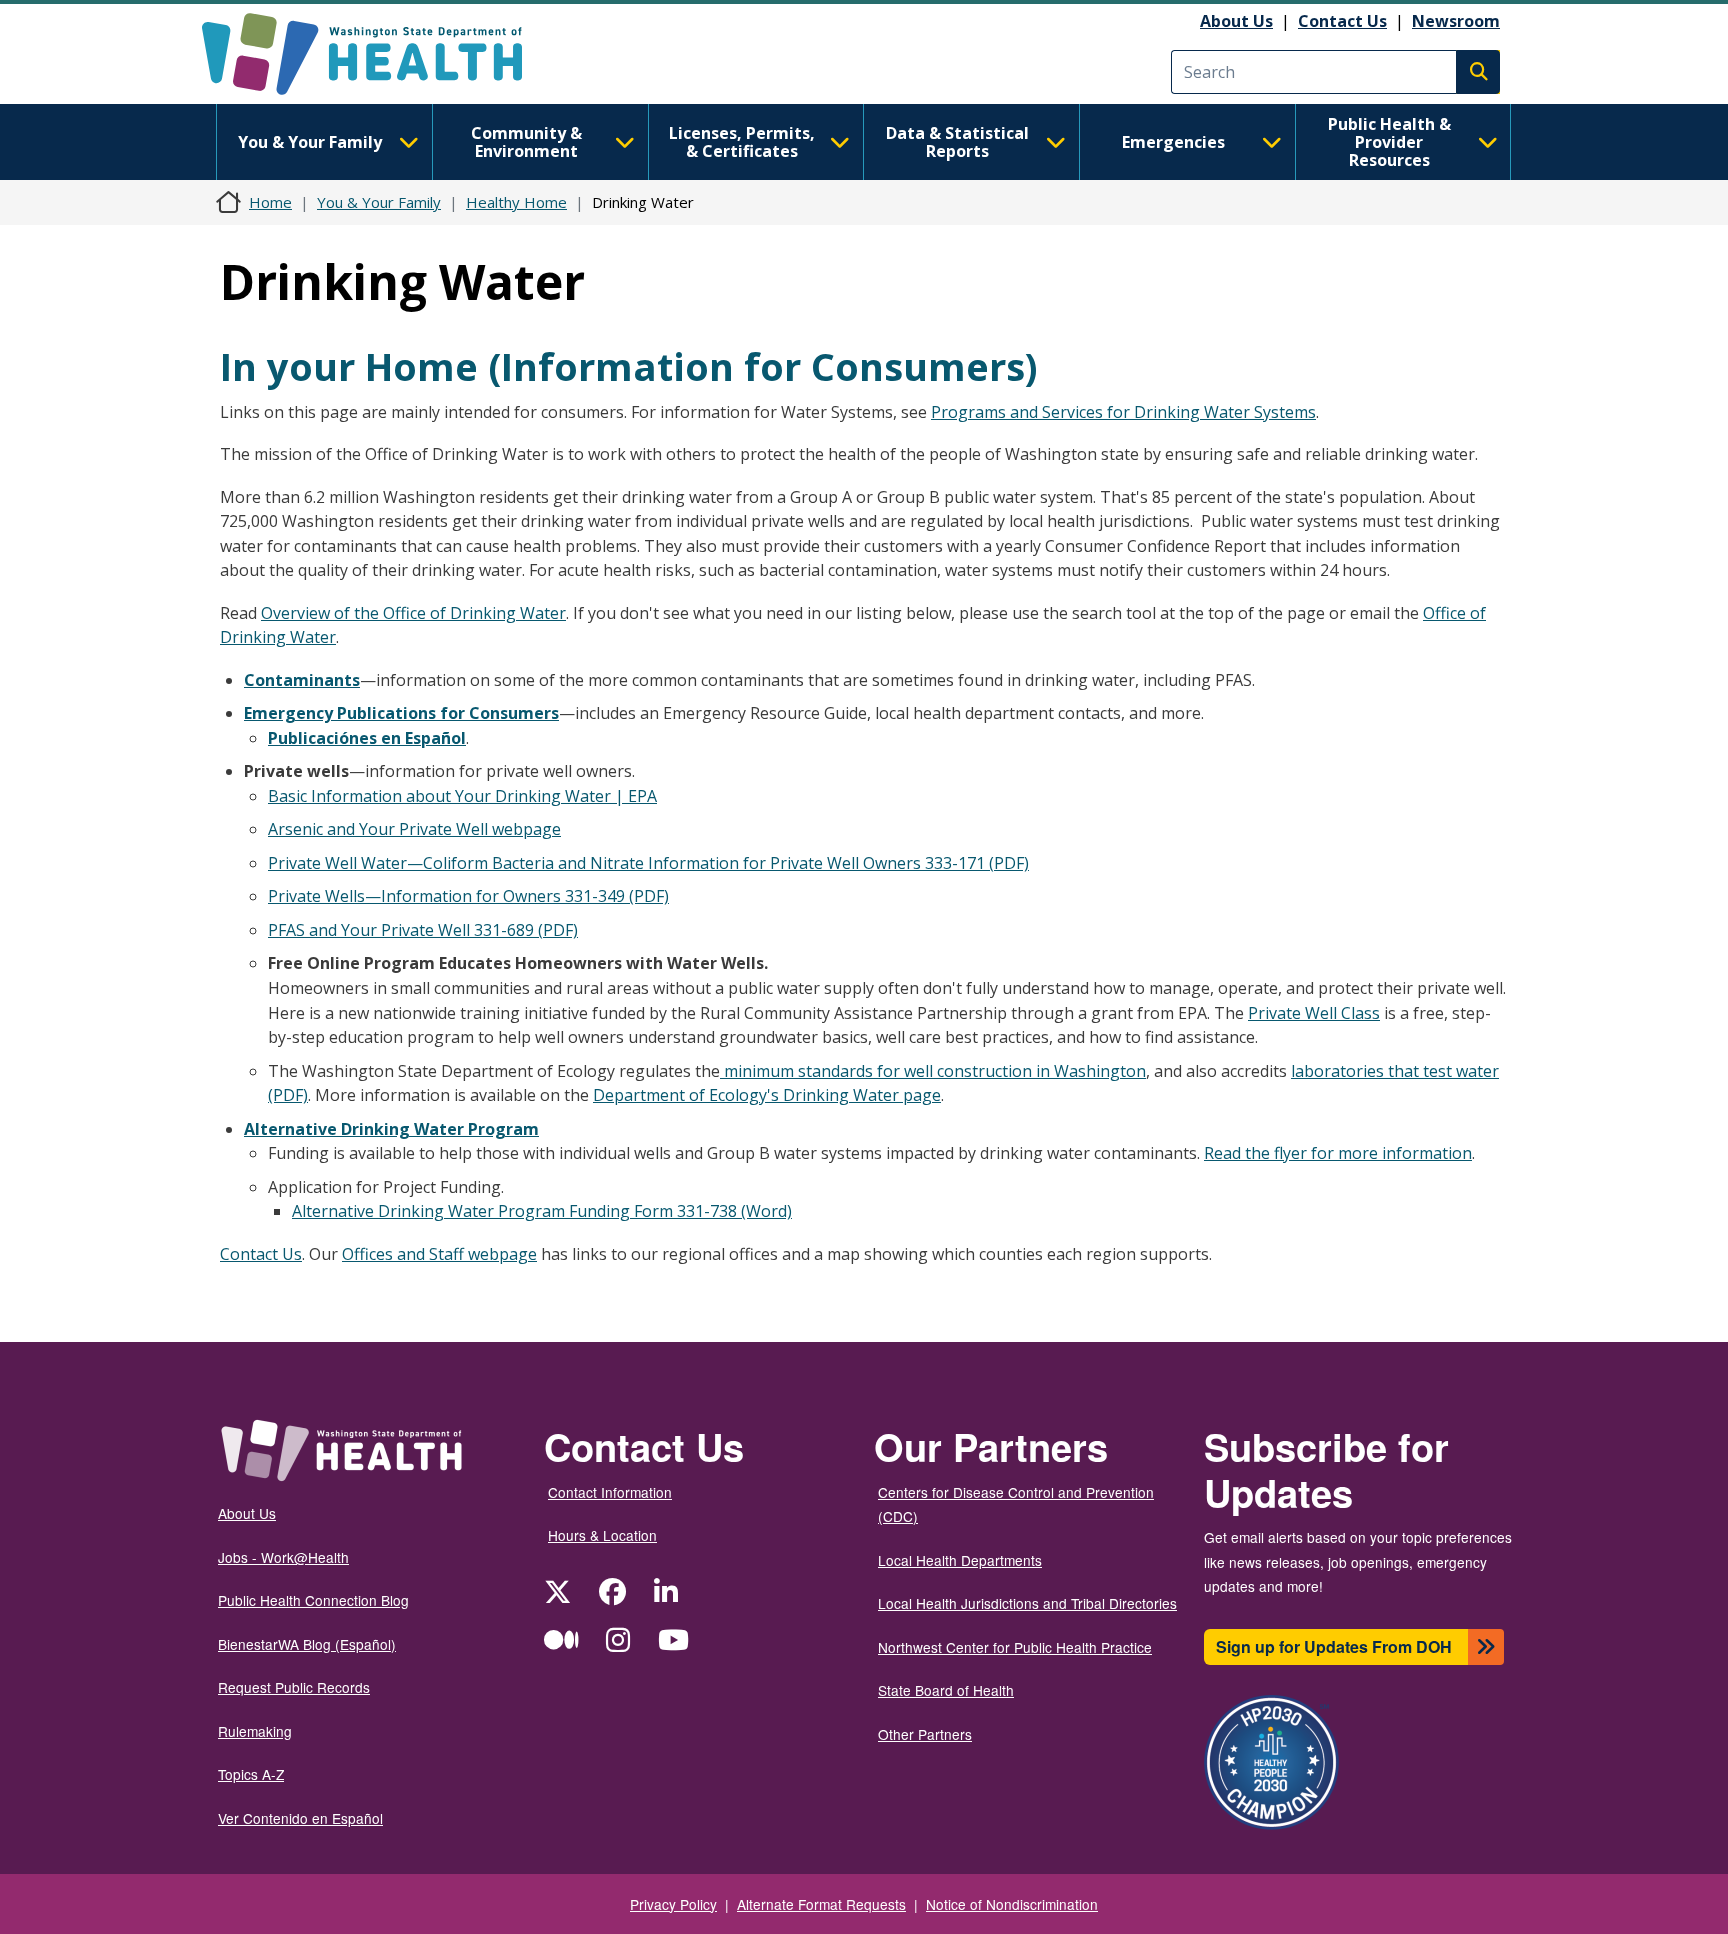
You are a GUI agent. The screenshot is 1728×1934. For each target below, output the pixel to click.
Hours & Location (602, 1535)
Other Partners (925, 1734)
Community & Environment (526, 142)
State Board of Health (946, 1690)
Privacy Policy (673, 1904)
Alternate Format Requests (821, 1904)
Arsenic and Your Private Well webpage (414, 829)
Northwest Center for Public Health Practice (1015, 1647)
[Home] (379, 54)
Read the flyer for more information (1338, 1153)
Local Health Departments (960, 1560)
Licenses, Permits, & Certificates (742, 142)
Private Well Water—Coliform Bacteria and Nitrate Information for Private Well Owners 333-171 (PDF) (648, 863)
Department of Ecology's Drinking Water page (767, 1095)
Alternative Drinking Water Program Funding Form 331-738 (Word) (542, 1211)
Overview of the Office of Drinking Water (413, 613)
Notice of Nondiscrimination (1012, 1904)
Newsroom (1456, 21)
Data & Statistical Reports (957, 142)
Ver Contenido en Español (300, 1818)
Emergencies (1173, 142)
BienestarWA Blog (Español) (307, 1644)
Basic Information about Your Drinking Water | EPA (462, 796)
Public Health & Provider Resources (1389, 142)
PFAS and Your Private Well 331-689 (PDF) (423, 930)
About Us (1236, 21)
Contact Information (610, 1492)
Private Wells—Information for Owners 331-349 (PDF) (468, 896)
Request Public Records (294, 1687)
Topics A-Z (251, 1774)
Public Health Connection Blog (313, 1600)
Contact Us (1342, 21)
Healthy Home (516, 202)
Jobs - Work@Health (283, 1557)
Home (270, 202)
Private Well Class (1314, 1013)
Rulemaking (255, 1731)
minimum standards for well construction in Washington (933, 1071)
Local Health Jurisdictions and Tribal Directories (1027, 1603)
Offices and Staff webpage (439, 1254)
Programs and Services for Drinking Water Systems (1123, 412)
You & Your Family (310, 142)
